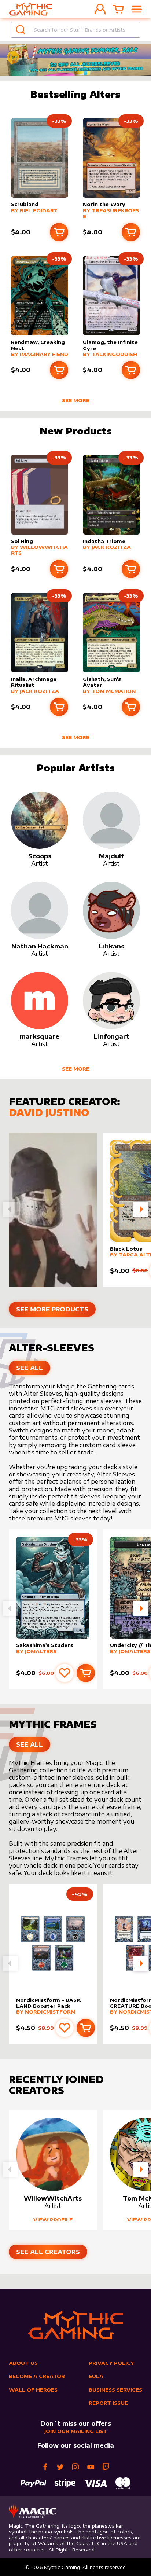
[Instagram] (75, 2467)
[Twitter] (60, 2467)
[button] (141, 1209)
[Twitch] (106, 2467)
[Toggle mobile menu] (137, 9)
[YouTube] (91, 2467)
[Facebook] (45, 2467)
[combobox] (75, 30)
